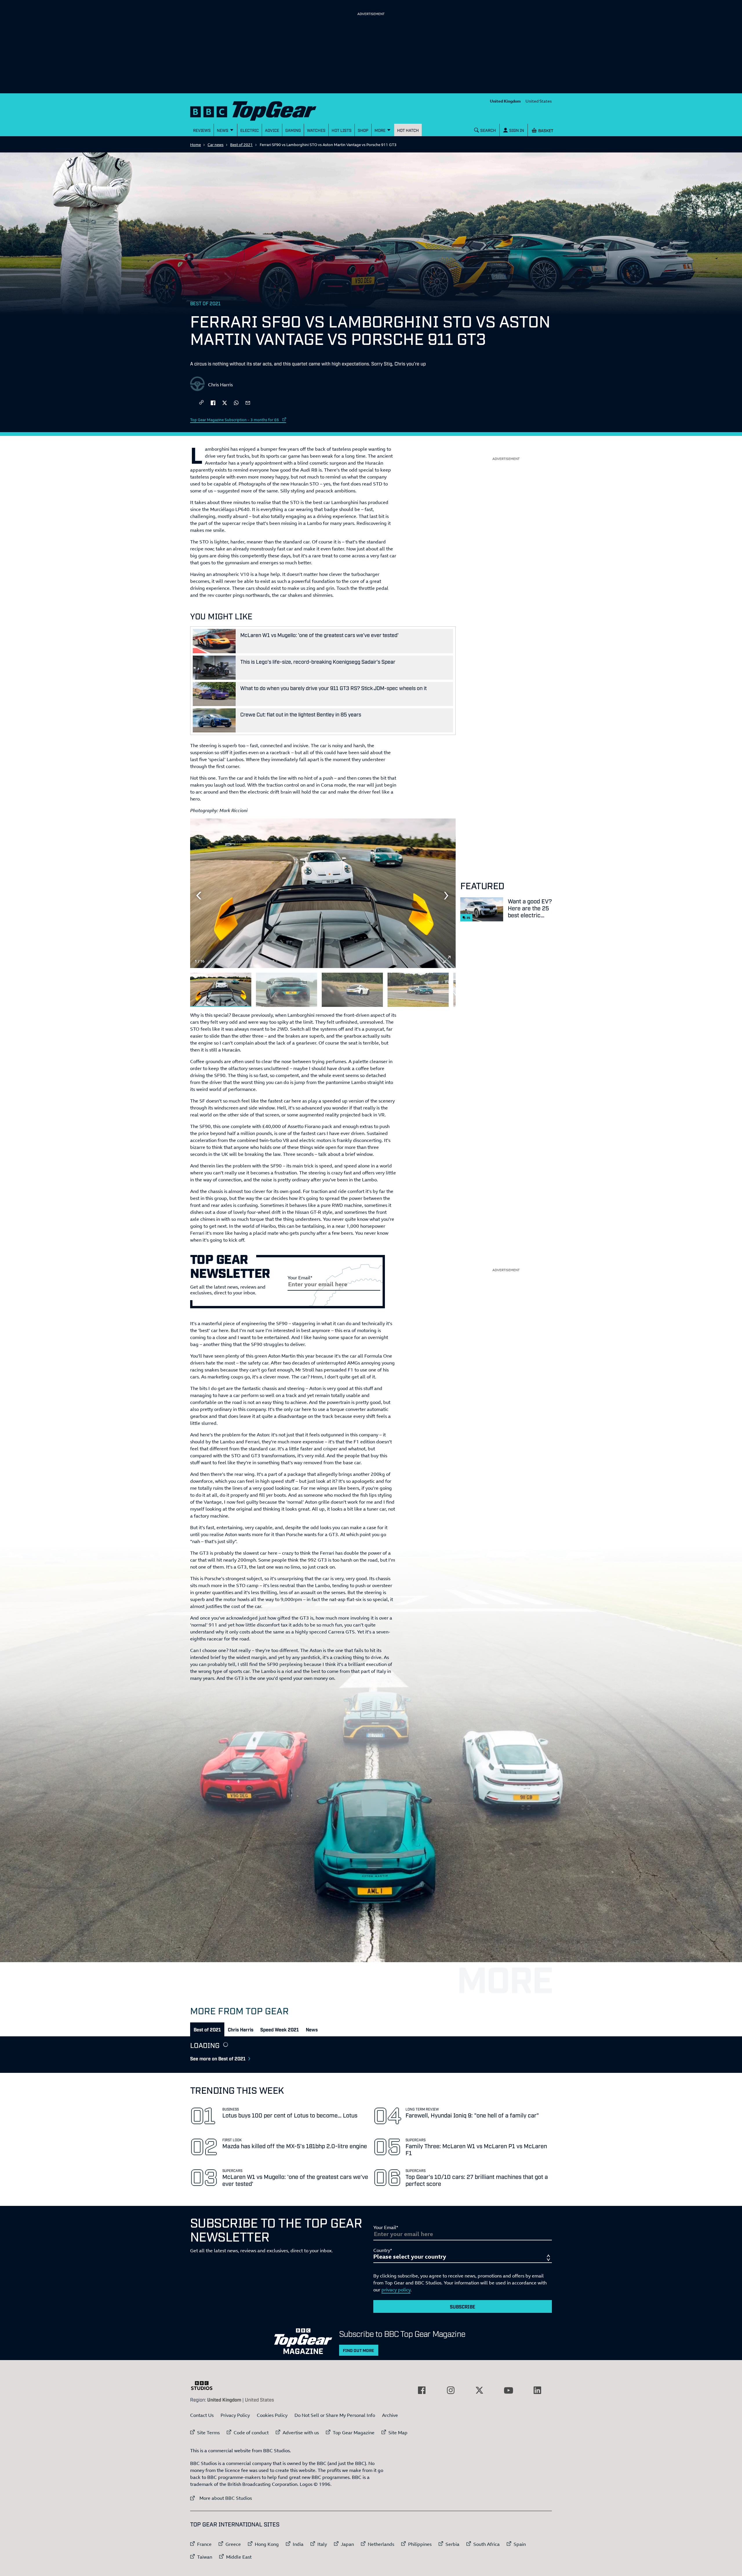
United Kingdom (505, 101)
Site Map (398, 2433)
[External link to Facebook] (422, 2390)
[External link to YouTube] (508, 2390)
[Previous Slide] (199, 896)
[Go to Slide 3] (352, 990)
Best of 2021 (241, 145)
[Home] (261, 110)
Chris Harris (220, 385)
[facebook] (213, 402)
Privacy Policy (235, 2415)
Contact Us (202, 2415)
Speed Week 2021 (280, 2029)
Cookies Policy (272, 2415)
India (298, 2544)
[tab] (207, 2029)
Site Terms (208, 2433)
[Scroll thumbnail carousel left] (432, 987)
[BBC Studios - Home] (205, 2386)
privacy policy (396, 2290)
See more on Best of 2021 (218, 2058)
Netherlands (381, 2544)
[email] (248, 402)
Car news (215, 145)
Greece (233, 2544)
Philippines (420, 2544)
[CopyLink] (201, 403)
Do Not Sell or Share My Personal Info (335, 2415)
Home (195, 145)
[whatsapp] (236, 402)
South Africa (487, 2544)
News (312, 2029)
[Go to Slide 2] (287, 990)
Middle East (239, 2557)
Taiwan (205, 2557)
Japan (347, 2544)
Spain (520, 2544)
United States (539, 101)
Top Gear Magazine (354, 2433)
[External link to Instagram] (451, 2390)
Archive (390, 2415)
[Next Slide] (447, 896)
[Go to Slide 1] (221, 990)
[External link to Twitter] (479, 2390)
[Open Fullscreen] (447, 959)
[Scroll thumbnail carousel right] (447, 987)
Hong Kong (267, 2544)
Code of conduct (251, 2433)
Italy (322, 2544)
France (204, 2544)
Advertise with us (301, 2433)
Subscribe (463, 2306)
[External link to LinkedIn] (537, 2390)
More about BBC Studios (221, 2498)
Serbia (452, 2544)
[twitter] (225, 402)
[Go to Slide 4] (418, 990)
